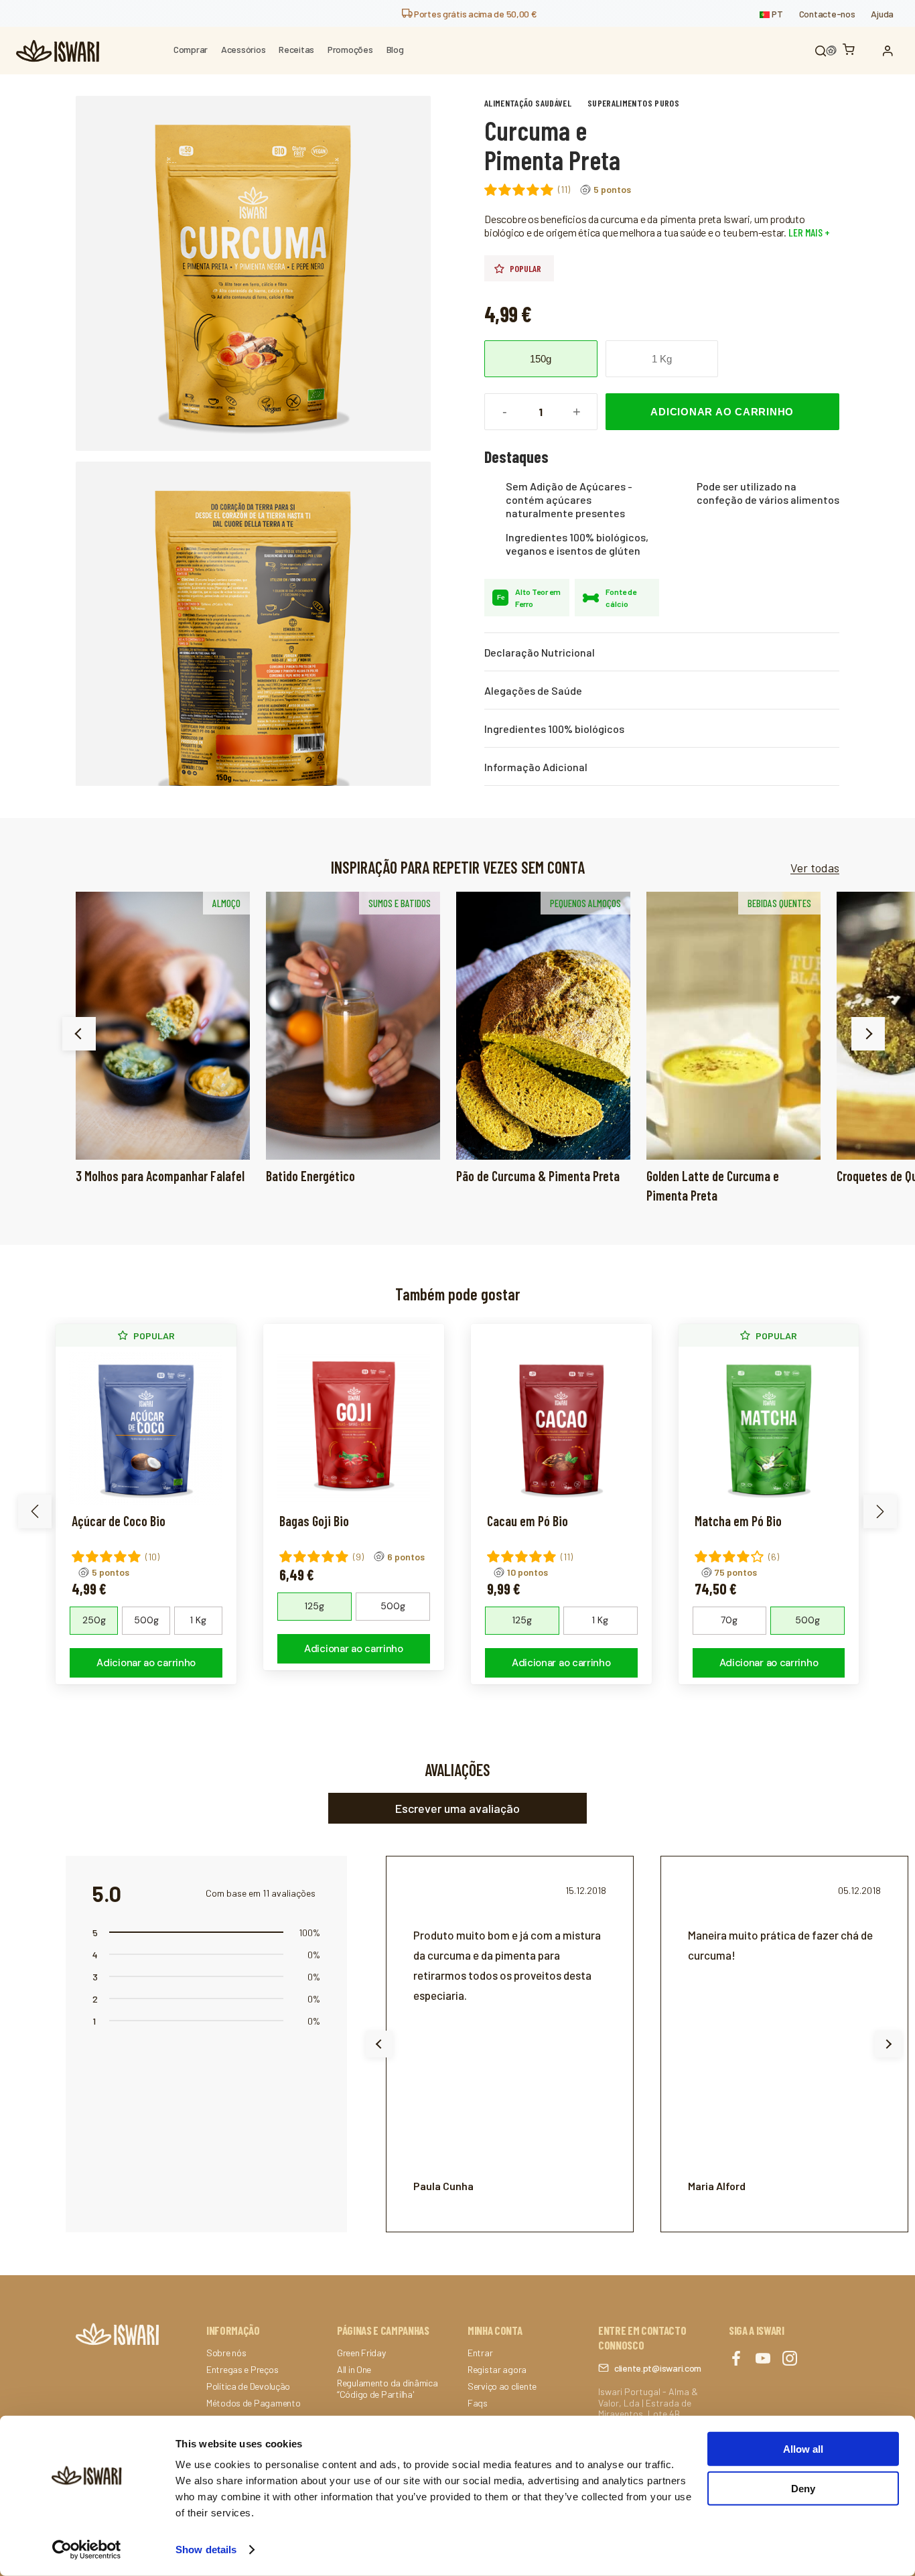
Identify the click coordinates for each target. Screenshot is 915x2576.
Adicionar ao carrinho (722, 412)
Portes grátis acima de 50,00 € (474, 14)
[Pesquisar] (821, 51)
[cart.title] (852, 51)
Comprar (191, 49)
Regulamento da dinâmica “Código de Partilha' (388, 2389)
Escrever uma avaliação (457, 1808)
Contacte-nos (827, 14)
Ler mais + (808, 232)
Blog (395, 49)
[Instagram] (790, 2359)
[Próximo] (868, 1034)
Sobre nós (226, 2353)
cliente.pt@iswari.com (658, 2368)
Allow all (803, 2449)
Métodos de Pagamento (253, 2403)
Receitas (296, 49)
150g (541, 359)
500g (146, 1620)
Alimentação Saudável (528, 103)
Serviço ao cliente (502, 2386)
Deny (803, 2488)
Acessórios (243, 49)
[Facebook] (736, 2359)
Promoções (350, 49)
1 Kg (662, 359)
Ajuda (882, 14)
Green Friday (361, 2353)
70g (729, 1620)
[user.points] (831, 51)
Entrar (480, 2353)
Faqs (478, 2403)
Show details (206, 2550)
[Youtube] (763, 2359)
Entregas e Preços (242, 2370)
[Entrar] (891, 51)
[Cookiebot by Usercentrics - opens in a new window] (87, 2550)
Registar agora (497, 2370)
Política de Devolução (248, 2386)
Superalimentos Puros (633, 103)
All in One (354, 2370)
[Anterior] (79, 1034)
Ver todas (815, 868)
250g (94, 1620)
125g (314, 1606)
